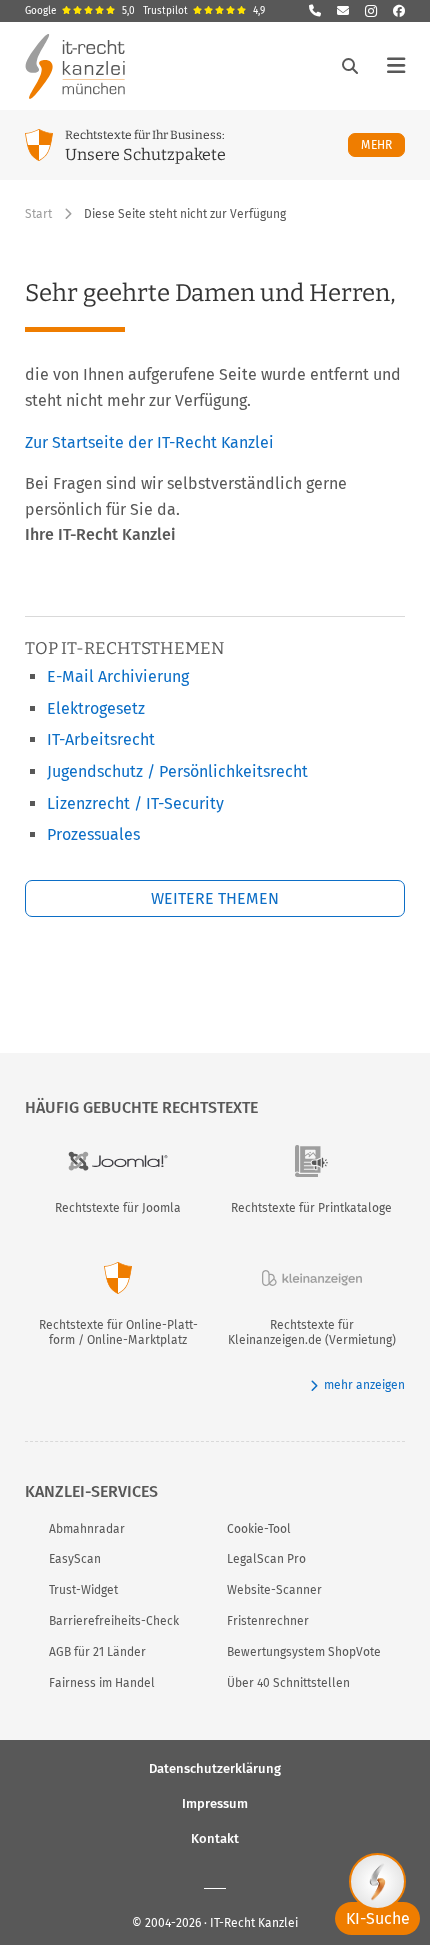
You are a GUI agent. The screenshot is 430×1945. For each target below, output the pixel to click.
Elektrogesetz (96, 708)
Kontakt (215, 1838)
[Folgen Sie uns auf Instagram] (371, 11)
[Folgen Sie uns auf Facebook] (399, 11)
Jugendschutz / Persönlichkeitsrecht (177, 771)
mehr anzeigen (364, 1385)
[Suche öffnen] (350, 66)
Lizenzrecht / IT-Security (135, 803)
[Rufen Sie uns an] (315, 11)
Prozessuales (93, 834)
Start (38, 214)
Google (80, 11)
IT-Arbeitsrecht (101, 739)
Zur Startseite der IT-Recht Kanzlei (149, 442)
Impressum (215, 1803)
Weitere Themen (215, 898)
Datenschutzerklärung (215, 1768)
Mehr (383, 144)
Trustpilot (204, 11)
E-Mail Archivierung (118, 676)
